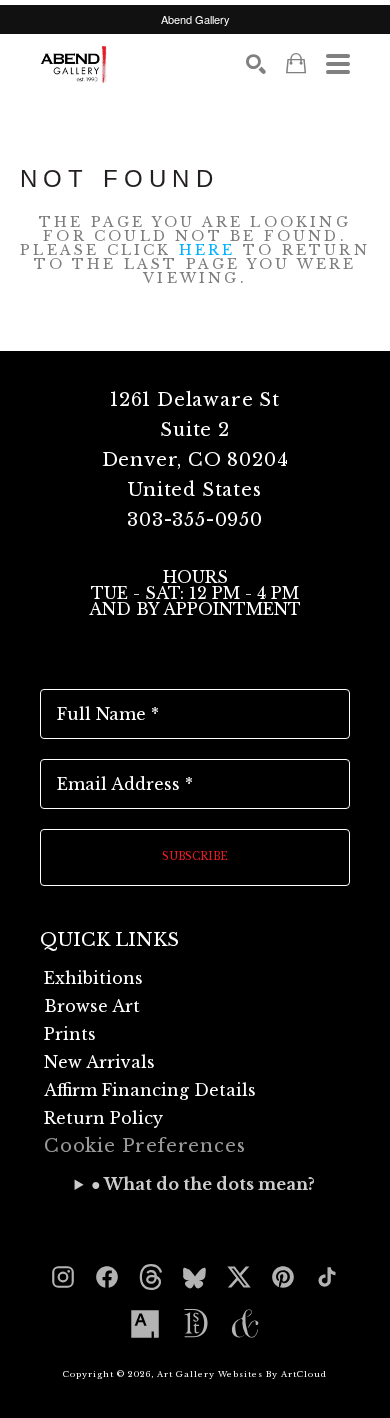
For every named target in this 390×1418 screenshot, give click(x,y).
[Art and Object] (245, 1324)
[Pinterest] (283, 1277)
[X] (239, 1277)
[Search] (256, 64)
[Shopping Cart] (296, 63)
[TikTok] (327, 1277)
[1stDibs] (195, 1324)
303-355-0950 (195, 520)
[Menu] (338, 64)
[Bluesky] (195, 1277)
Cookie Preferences (144, 1146)
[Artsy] (145, 1324)
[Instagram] (63, 1277)
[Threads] (151, 1277)
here (207, 250)
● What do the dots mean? (203, 1184)
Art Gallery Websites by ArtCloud (242, 1374)
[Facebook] (107, 1277)
